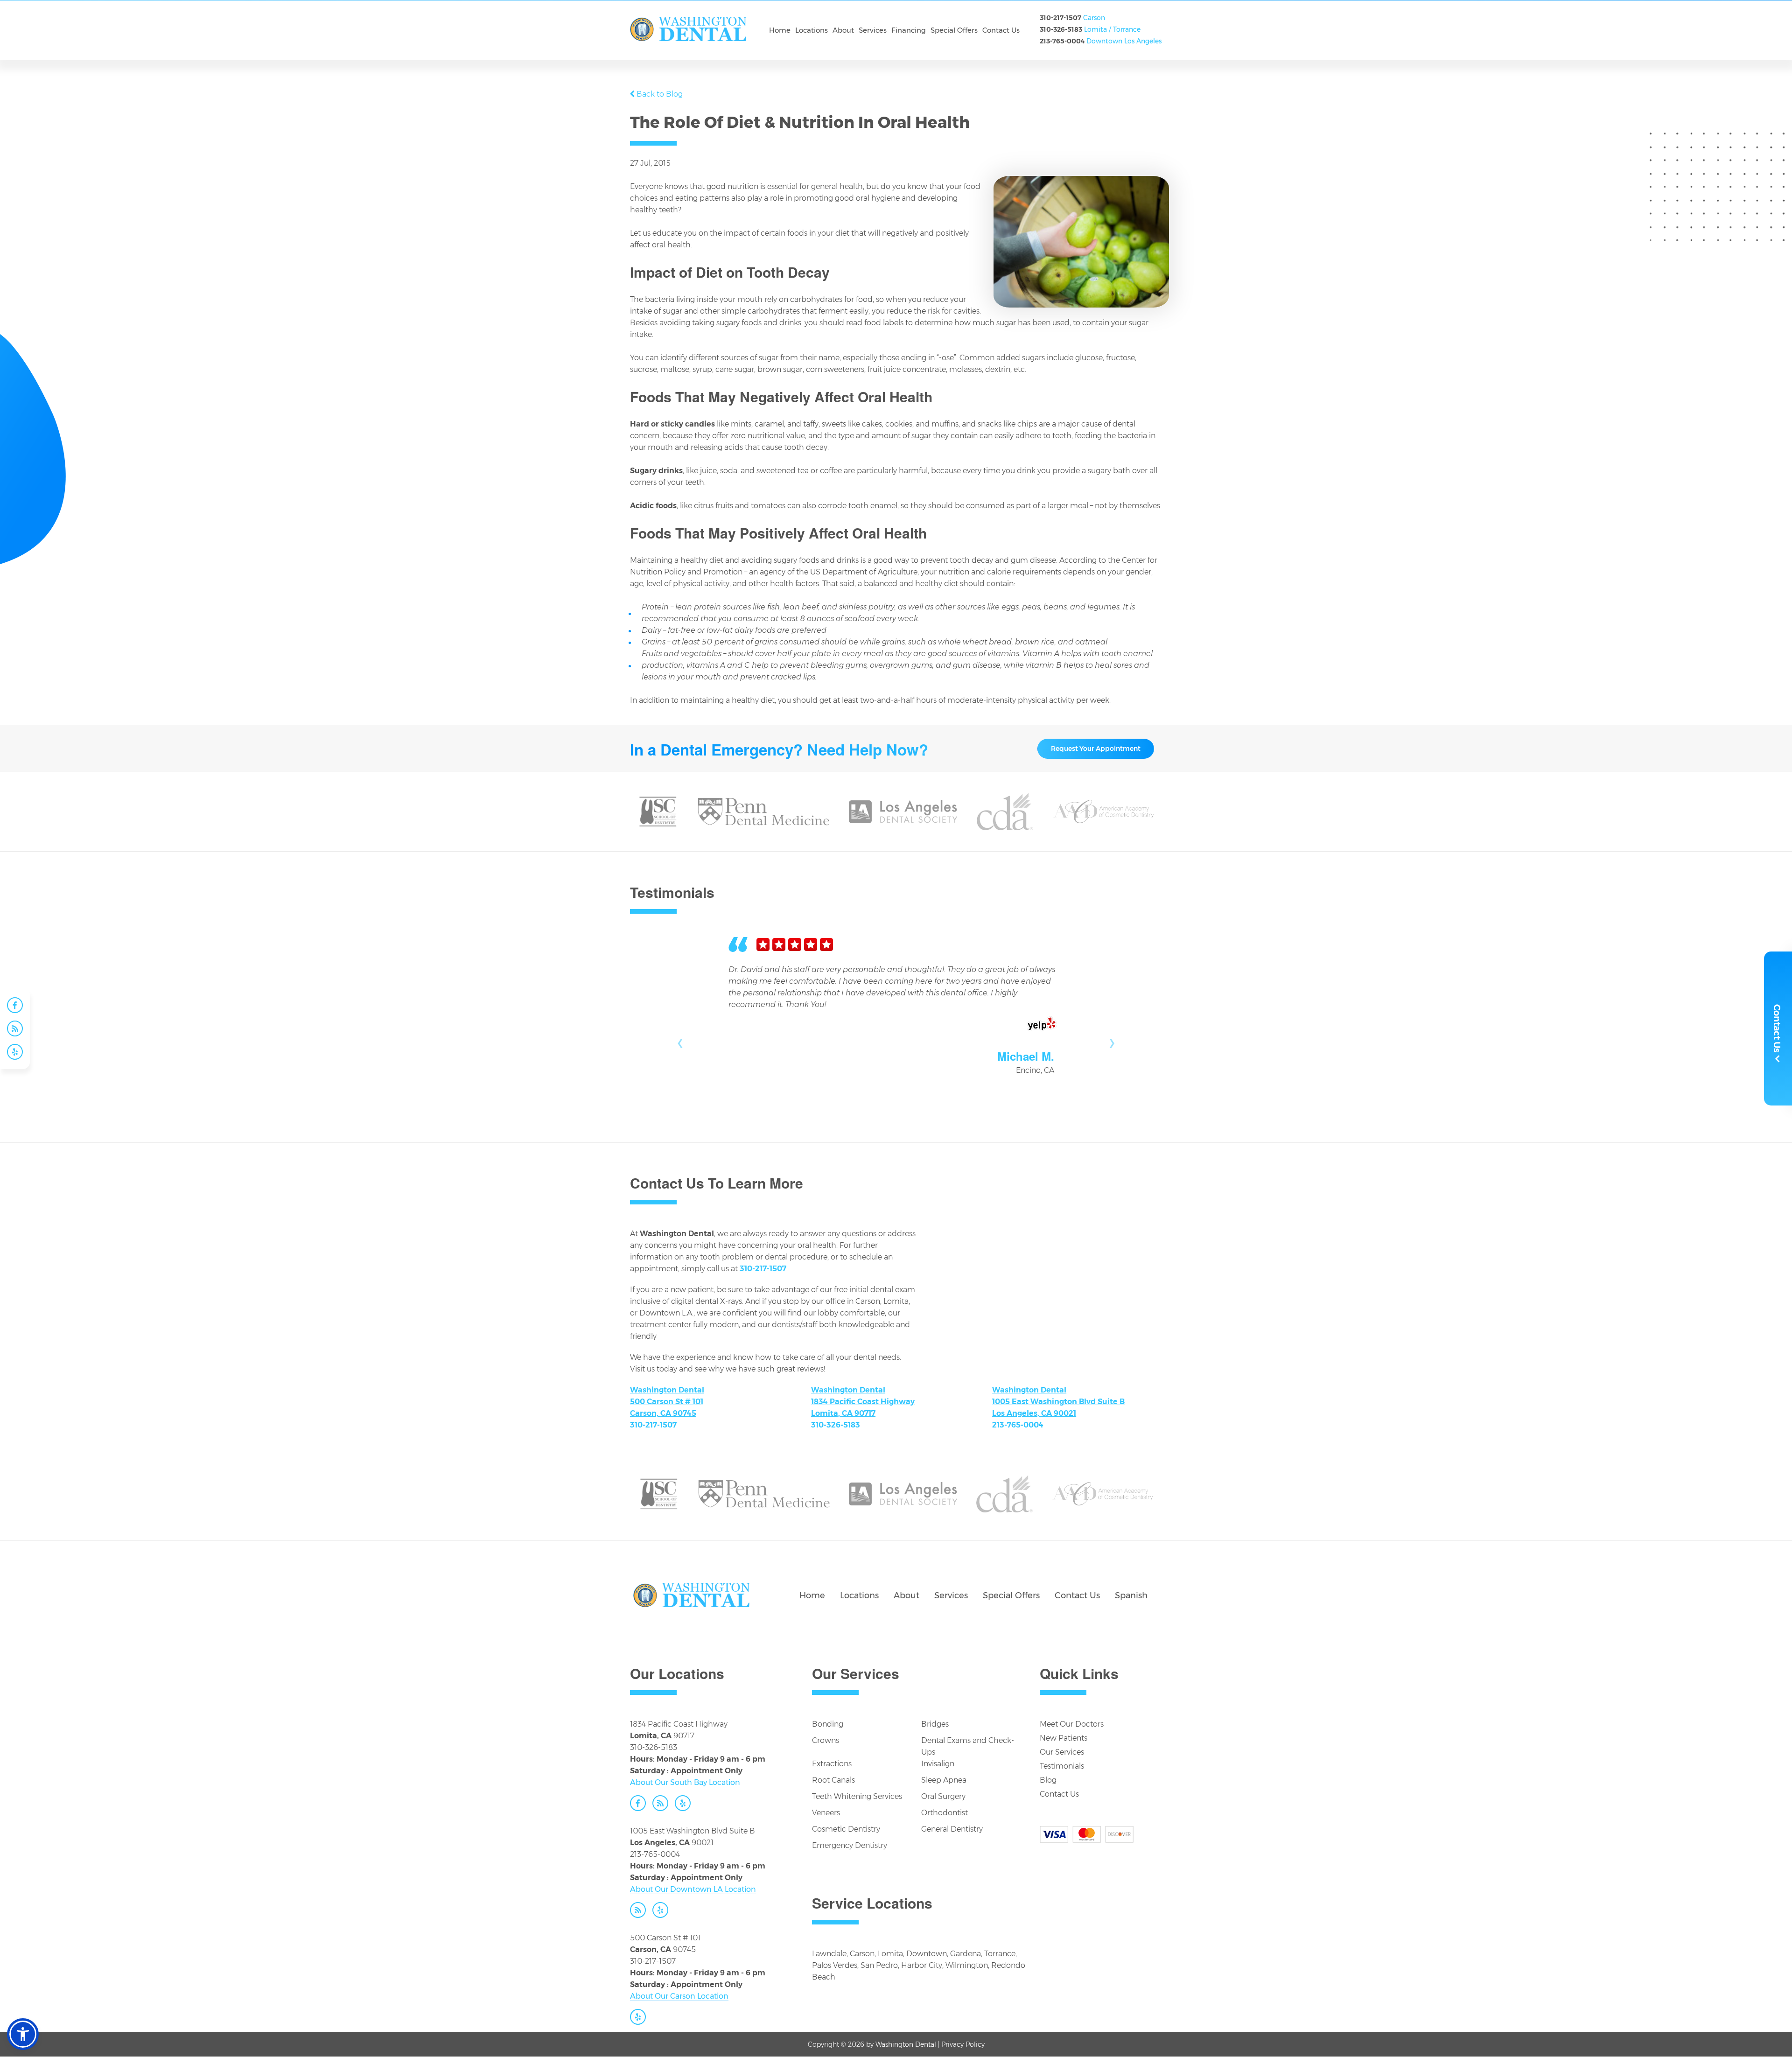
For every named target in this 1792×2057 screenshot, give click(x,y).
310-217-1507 (1060, 18)
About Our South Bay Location (685, 1782)
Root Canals (833, 1780)
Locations (859, 1595)
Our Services (1062, 1752)
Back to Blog (660, 94)
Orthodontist (945, 1813)
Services (951, 1595)
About (906, 1595)
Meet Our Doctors (1072, 1724)
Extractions (832, 1764)
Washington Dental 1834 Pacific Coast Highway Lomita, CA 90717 (863, 1402)
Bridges (935, 1724)
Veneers (826, 1813)
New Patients (1064, 1738)
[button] (23, 2034)
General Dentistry (952, 1829)
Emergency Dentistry (850, 1845)
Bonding (828, 1724)
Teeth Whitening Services (857, 1796)
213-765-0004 (1062, 41)
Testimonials (1062, 1766)
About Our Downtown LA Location (693, 1889)
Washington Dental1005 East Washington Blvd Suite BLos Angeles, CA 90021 (1058, 1402)
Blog (1048, 1780)
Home (812, 1595)
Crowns (826, 1740)
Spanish (1131, 1595)
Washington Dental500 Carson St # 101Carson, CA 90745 (667, 1402)
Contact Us (1077, 1595)
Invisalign (938, 1764)
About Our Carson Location (679, 1996)
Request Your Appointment (1096, 749)
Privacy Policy (963, 2044)
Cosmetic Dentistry (846, 1829)
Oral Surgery (943, 1796)
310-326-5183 (1061, 29)
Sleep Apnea (944, 1780)
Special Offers (1011, 1595)
